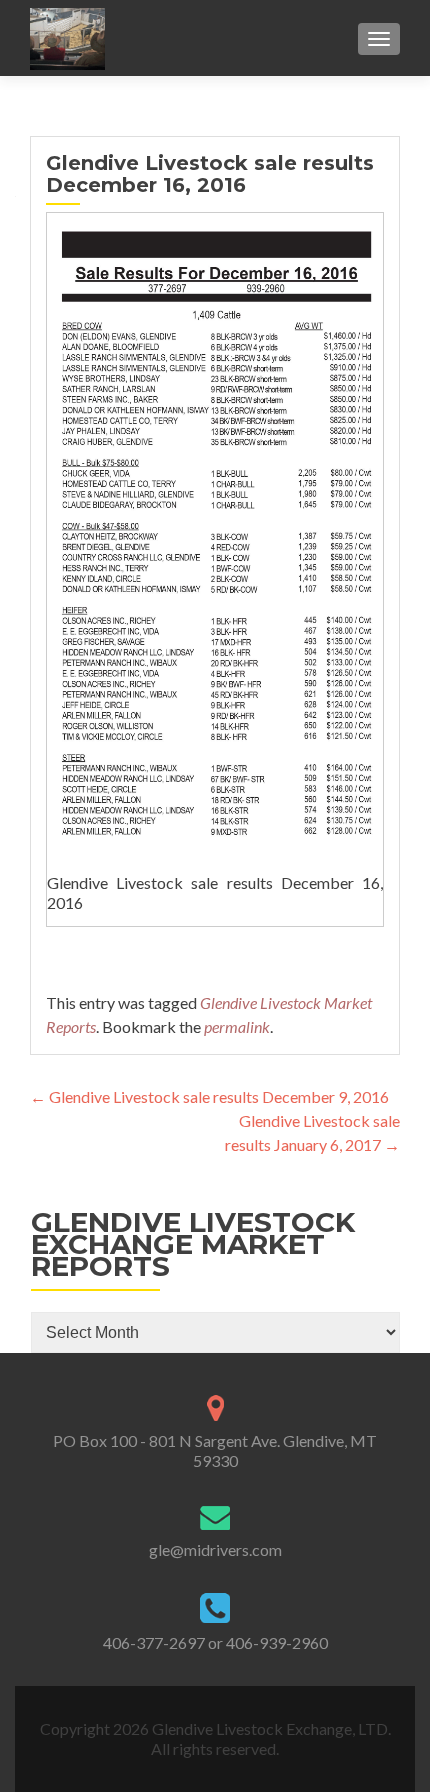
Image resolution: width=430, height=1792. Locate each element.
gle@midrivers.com (215, 1549)
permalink (237, 1026)
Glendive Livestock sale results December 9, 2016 (209, 1096)
